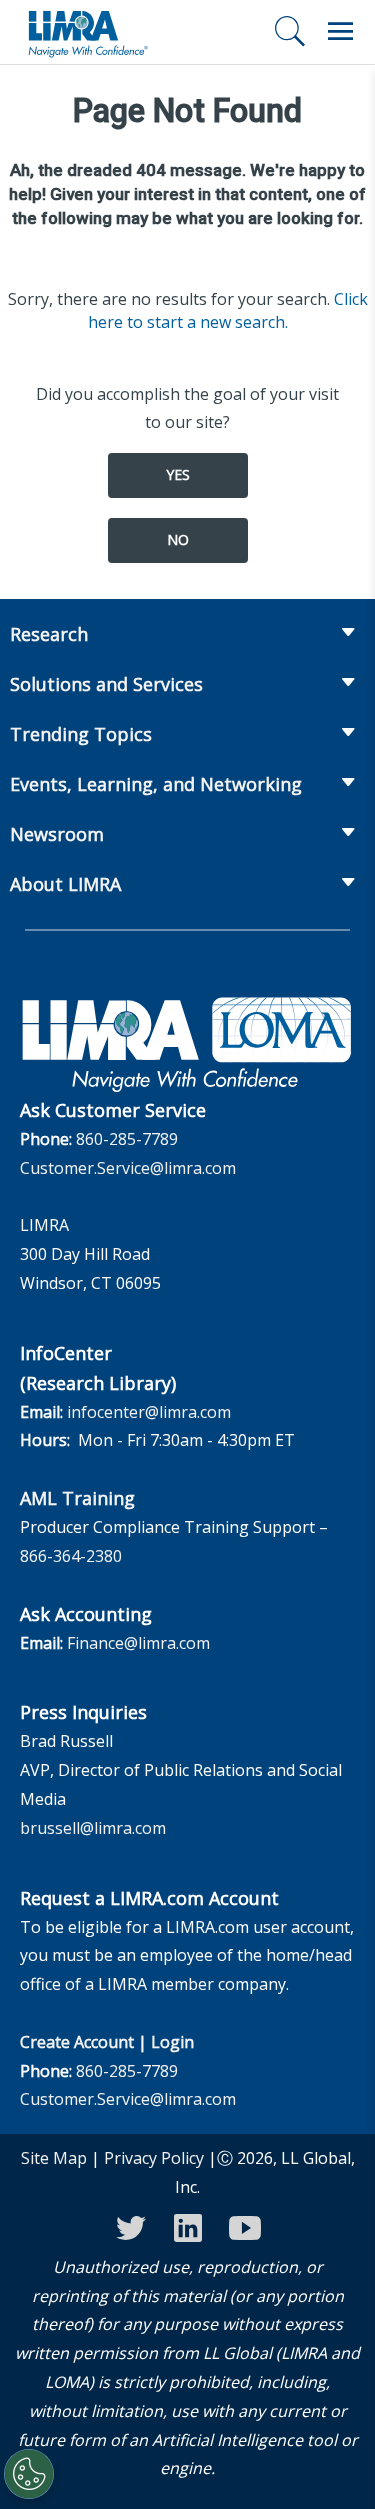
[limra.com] (87, 32)
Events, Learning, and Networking (156, 784)
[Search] (290, 31)
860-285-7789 (127, 1139)
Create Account (77, 2042)
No (178, 539)
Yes (178, 474)
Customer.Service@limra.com (128, 1168)
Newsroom (57, 834)
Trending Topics (81, 734)
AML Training (77, 1498)
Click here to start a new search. (228, 310)
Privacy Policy (154, 2158)
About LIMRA (65, 884)
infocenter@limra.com (149, 1412)
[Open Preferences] (29, 2474)
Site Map (54, 2158)
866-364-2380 (71, 1556)
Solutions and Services (106, 684)
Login (172, 2042)
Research (49, 634)
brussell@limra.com (93, 1828)
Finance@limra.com (138, 1643)
